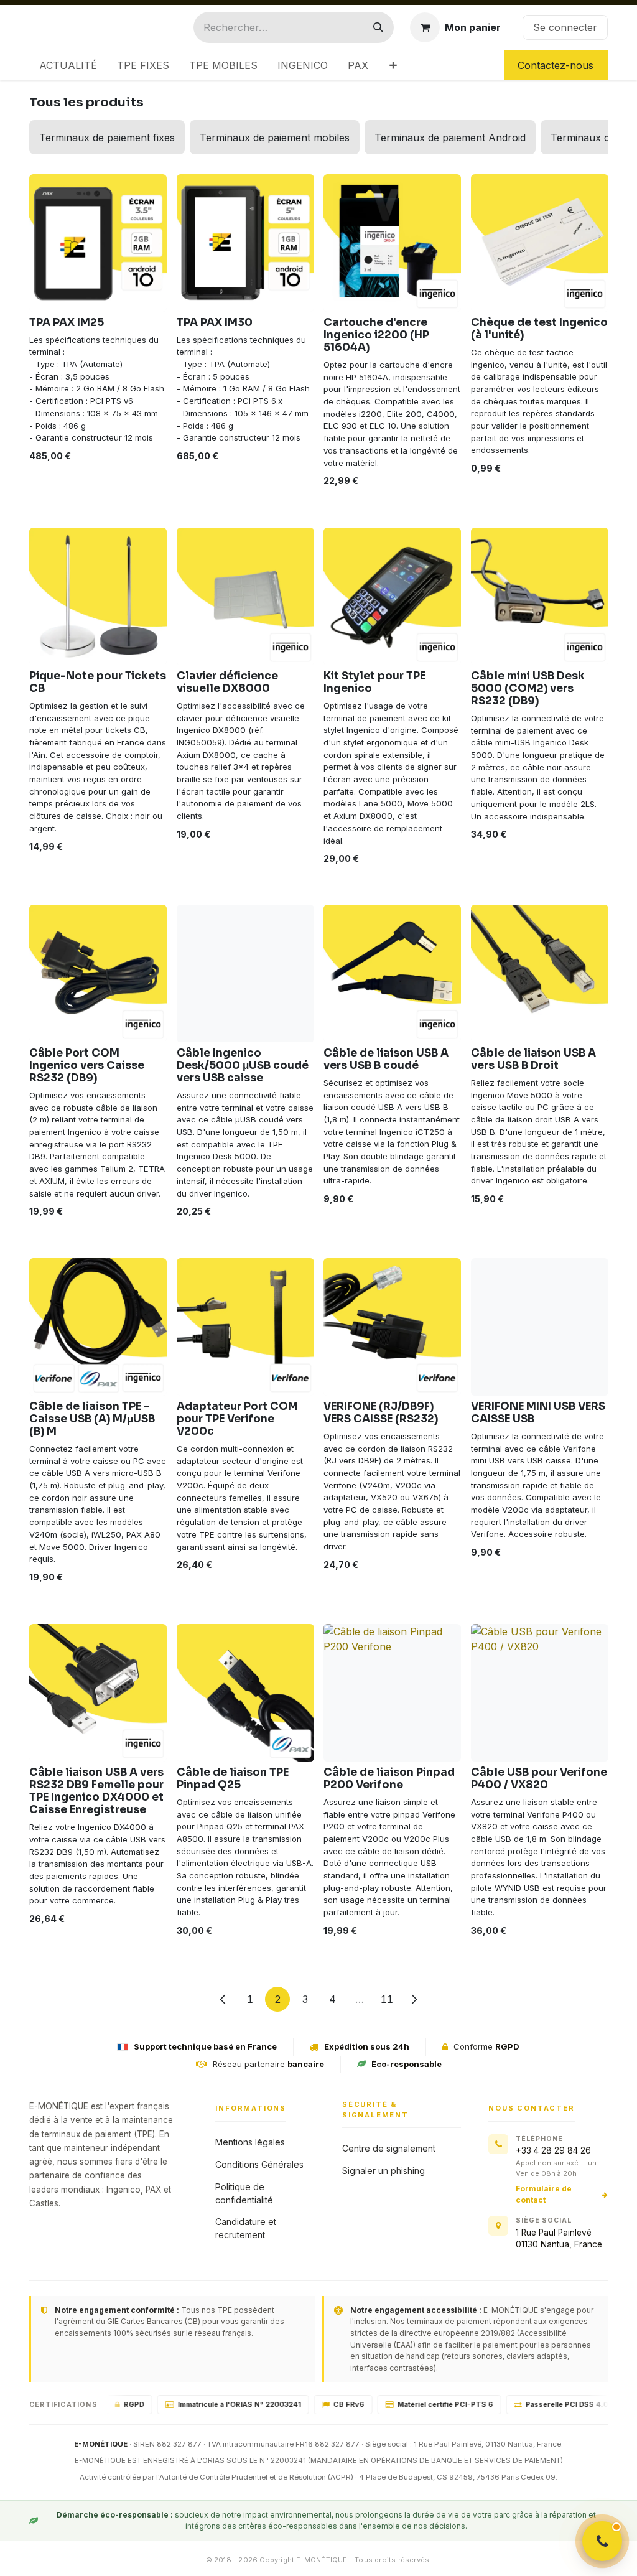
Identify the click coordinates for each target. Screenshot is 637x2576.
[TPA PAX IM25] (98, 243)
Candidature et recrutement (246, 2228)
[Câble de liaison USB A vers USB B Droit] (540, 973)
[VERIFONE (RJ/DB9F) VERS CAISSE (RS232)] (392, 1327)
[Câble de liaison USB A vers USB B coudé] (392, 973)
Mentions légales (250, 2142)
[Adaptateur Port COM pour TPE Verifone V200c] (245, 1327)
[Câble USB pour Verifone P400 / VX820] (540, 1693)
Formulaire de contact (544, 2194)
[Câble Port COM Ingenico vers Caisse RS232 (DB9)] (98, 973)
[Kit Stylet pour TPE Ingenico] (392, 596)
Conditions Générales (259, 2164)
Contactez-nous (556, 65)
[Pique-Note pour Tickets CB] (98, 596)
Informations (251, 2108)
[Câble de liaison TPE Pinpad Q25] (245, 1693)
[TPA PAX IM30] (245, 243)
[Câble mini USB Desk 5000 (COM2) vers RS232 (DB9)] (540, 596)
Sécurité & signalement (375, 2110)
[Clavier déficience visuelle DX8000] (245, 596)
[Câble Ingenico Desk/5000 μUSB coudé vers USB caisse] (245, 973)
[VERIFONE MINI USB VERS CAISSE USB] (540, 1327)
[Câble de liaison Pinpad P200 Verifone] (392, 1693)
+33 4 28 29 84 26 (553, 2150)
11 (387, 1999)
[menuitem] (68, 65)
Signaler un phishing (384, 2171)
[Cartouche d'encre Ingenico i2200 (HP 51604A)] (392, 243)
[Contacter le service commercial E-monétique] (602, 2541)
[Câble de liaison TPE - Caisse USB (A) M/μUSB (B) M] (98, 1327)
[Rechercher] (378, 27)
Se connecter (565, 27)
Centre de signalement (389, 2148)
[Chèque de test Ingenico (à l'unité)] (540, 243)
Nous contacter (531, 2108)
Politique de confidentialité (244, 2193)
